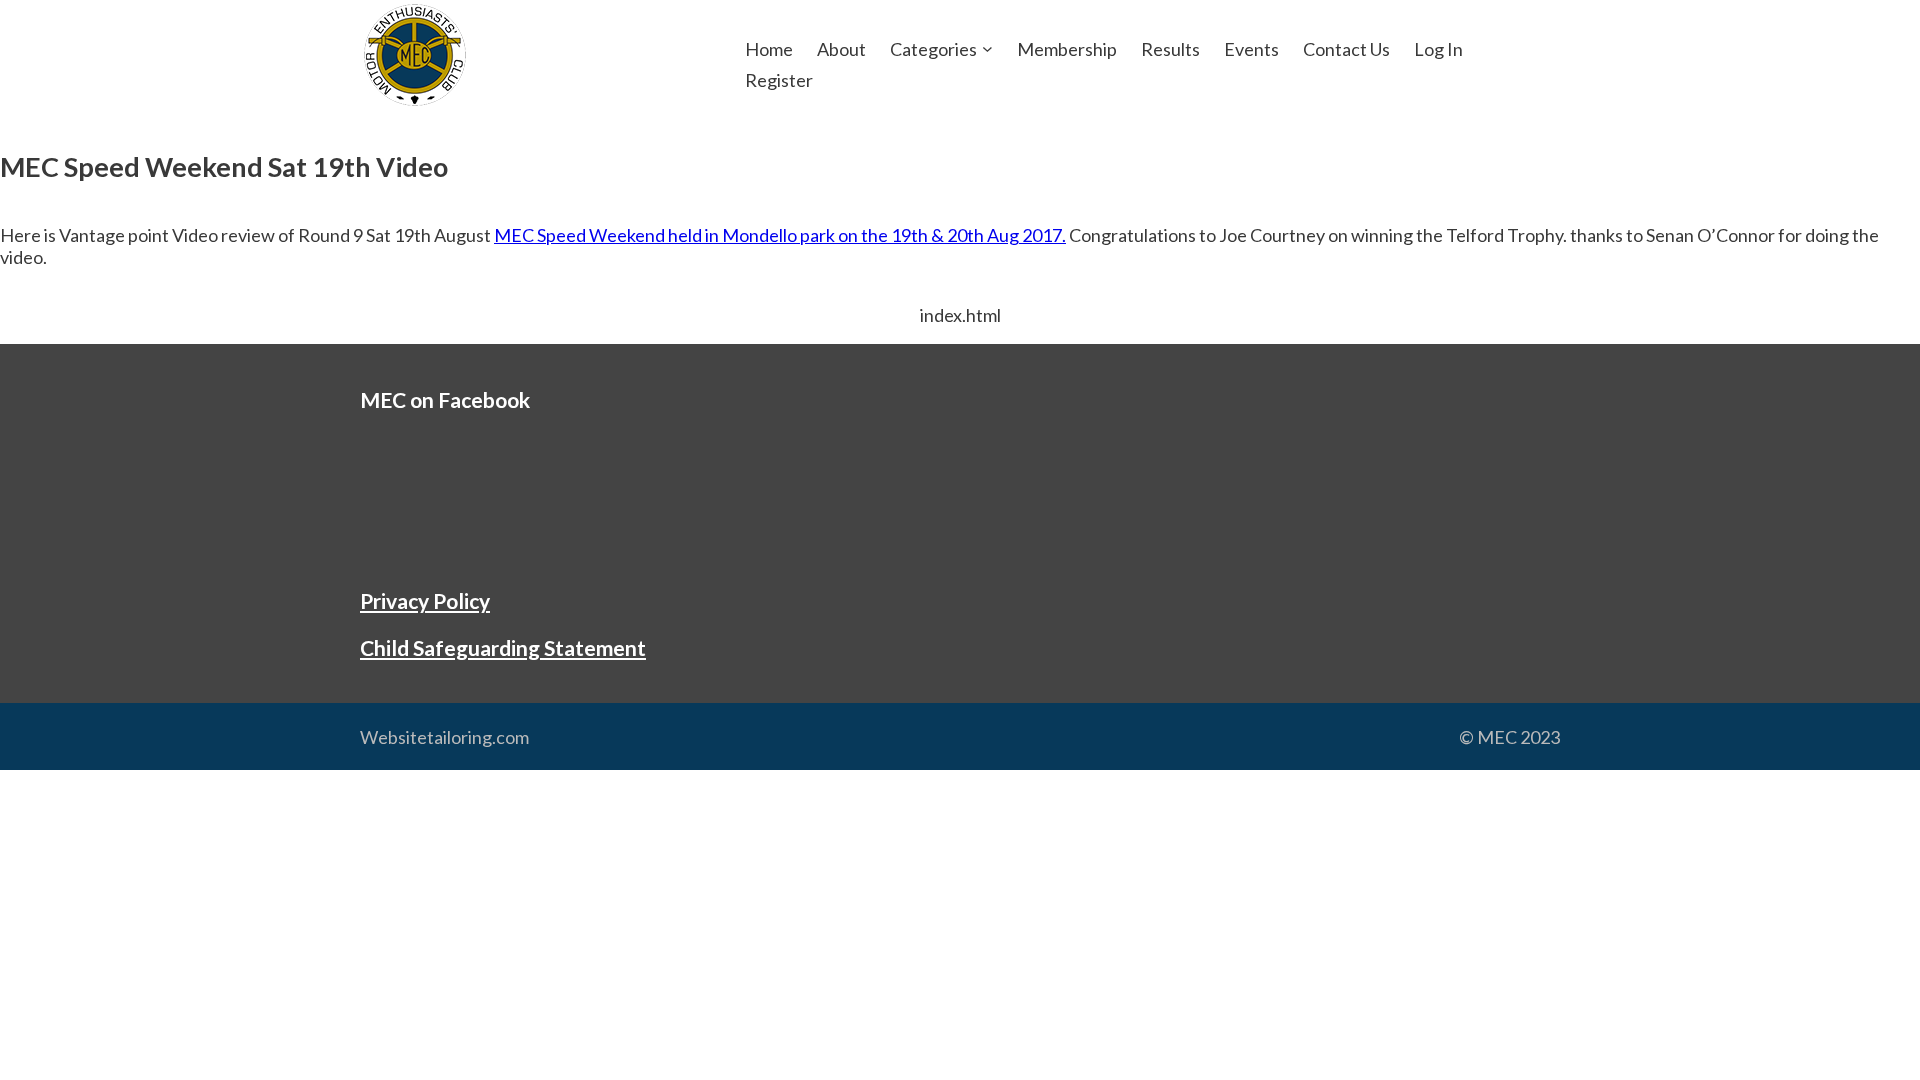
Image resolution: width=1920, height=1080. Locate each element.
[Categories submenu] (987, 48)
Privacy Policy (425, 600)
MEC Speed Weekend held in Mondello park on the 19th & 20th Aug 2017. (780, 235)
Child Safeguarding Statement (503, 647)
